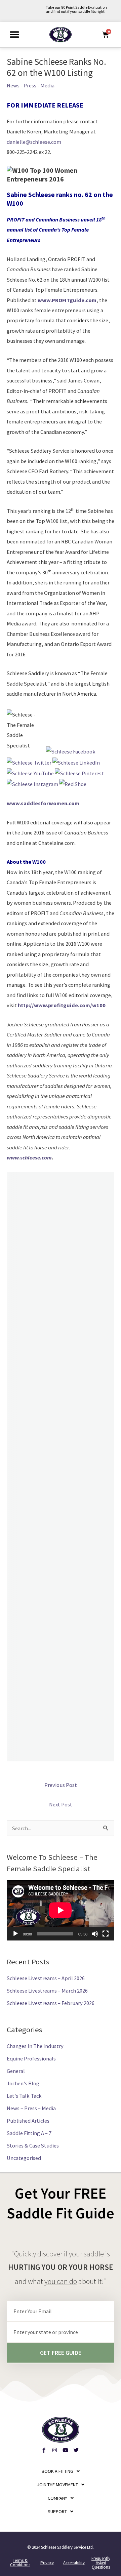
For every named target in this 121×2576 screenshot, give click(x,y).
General (16, 2071)
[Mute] (95, 1934)
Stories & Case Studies (33, 2145)
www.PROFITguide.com (67, 300)
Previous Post (61, 1785)
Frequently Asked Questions (101, 2563)
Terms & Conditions (20, 2563)
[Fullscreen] (106, 1934)
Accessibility (74, 2563)
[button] (14, 34)
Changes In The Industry (35, 2046)
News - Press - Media (31, 85)
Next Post (61, 1804)
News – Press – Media (31, 2108)
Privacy (47, 2563)
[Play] (15, 1934)
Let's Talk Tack (24, 2096)
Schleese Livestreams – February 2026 (51, 2003)
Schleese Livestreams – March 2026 (47, 1991)
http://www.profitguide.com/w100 (62, 1005)
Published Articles (28, 2121)
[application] (61, 1910)
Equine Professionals (31, 2058)
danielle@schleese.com (34, 142)
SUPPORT (57, 2511)
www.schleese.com (29, 1157)
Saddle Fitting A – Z (29, 2133)
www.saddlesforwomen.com (43, 803)
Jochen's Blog (23, 2083)
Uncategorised (24, 2158)
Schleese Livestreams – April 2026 (46, 1978)
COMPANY (57, 2498)
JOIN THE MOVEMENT (57, 2485)
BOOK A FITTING (57, 2471)
